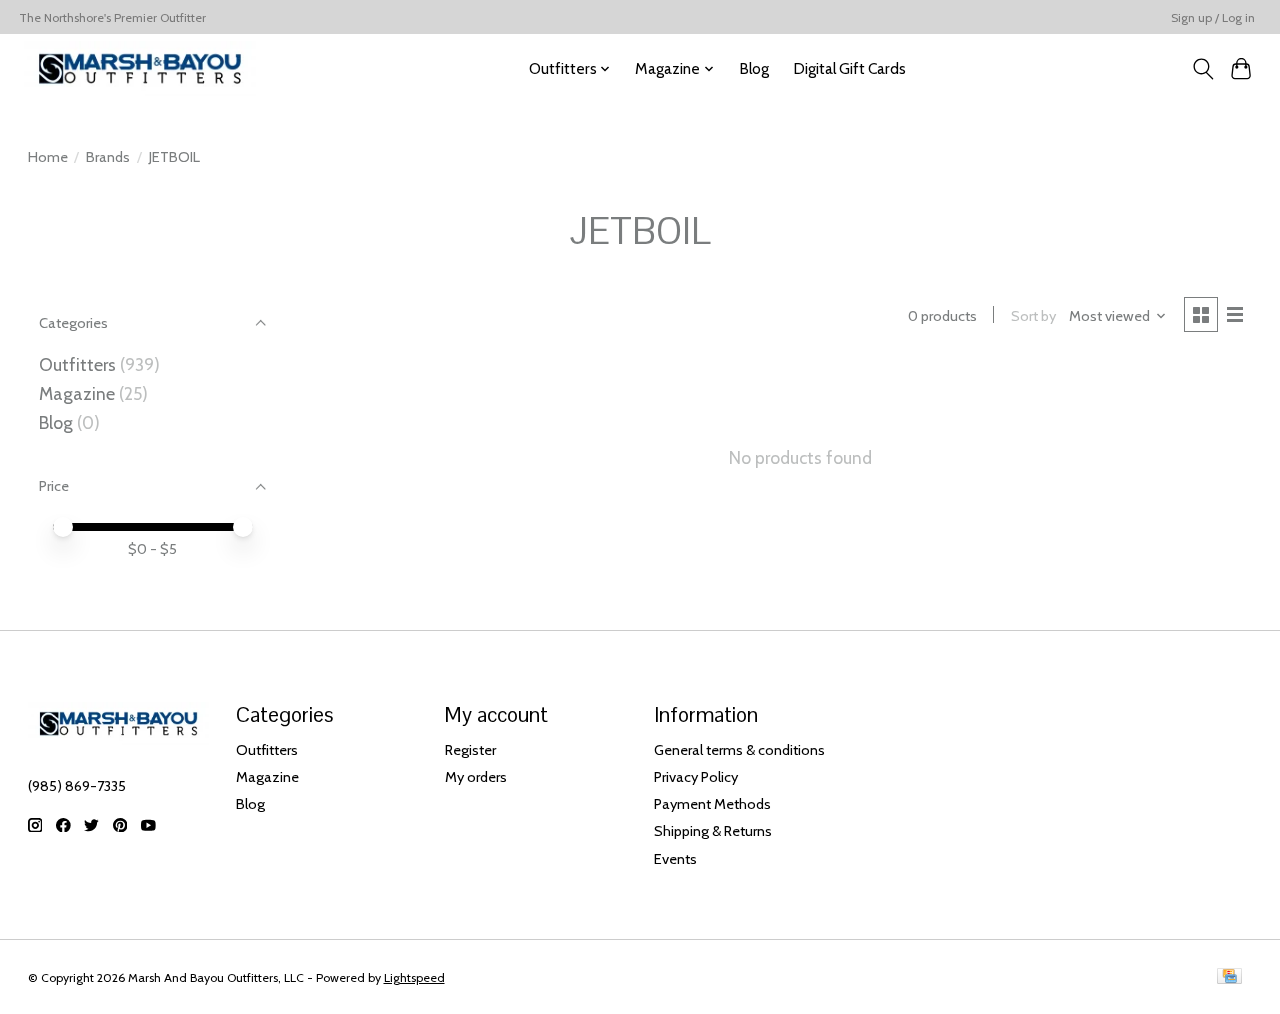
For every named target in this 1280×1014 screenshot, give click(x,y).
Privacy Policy (696, 777)
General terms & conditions (739, 750)
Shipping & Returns (713, 831)
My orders (476, 777)
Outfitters (77, 364)
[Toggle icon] (1202, 69)
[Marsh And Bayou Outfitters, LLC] (140, 68)
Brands (108, 157)
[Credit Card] (1229, 977)
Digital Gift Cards (849, 68)
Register (470, 750)
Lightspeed (414, 977)
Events (675, 859)
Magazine (77, 393)
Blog (754, 68)
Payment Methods (712, 804)
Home (48, 157)
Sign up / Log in (1213, 17)
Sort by (1033, 316)
